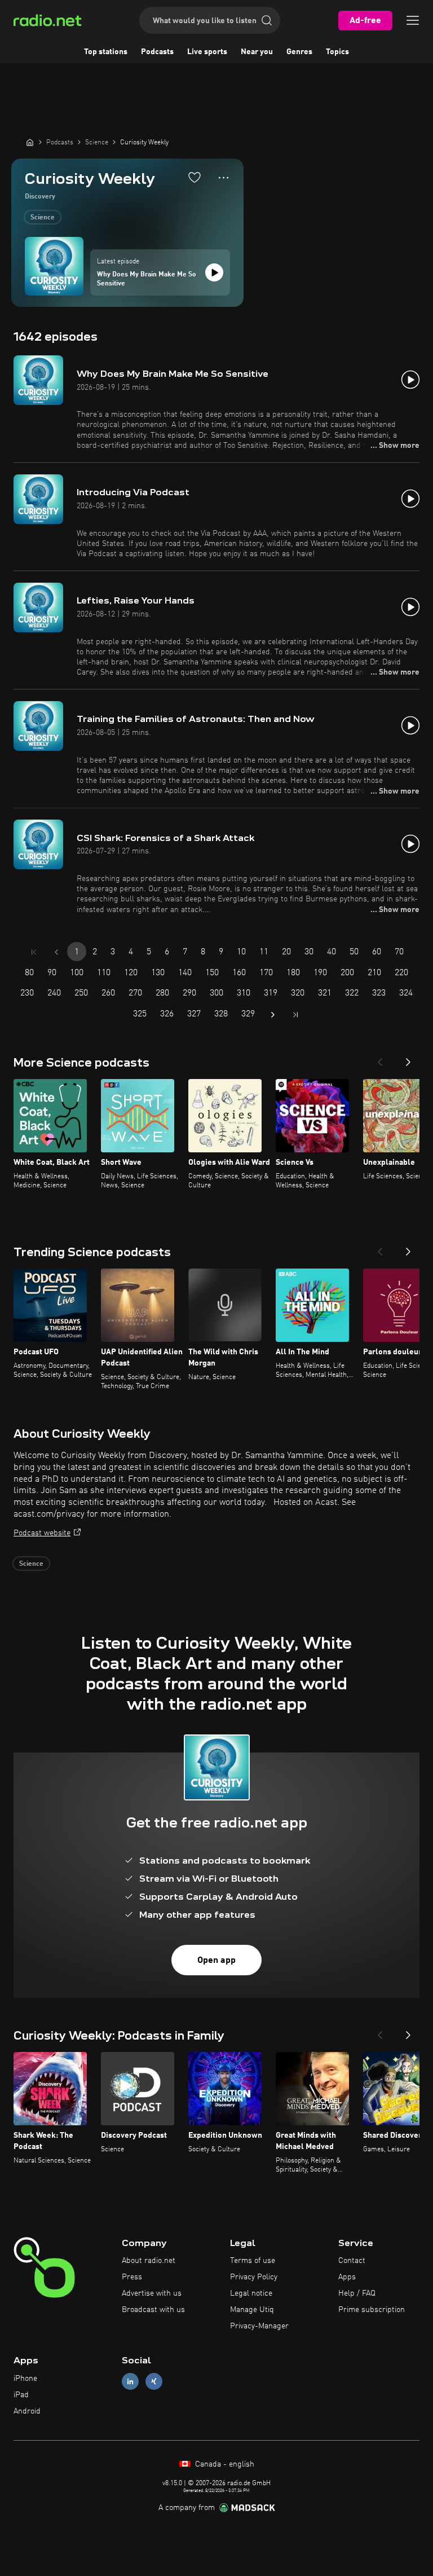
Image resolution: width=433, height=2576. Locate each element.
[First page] (34, 952)
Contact (352, 2261)
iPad (21, 2395)
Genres (299, 52)
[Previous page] (56, 952)
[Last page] (295, 1015)
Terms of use (253, 2261)
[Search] (267, 20)
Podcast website (42, 1533)
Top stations (106, 52)
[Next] (408, 1059)
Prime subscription (372, 2310)
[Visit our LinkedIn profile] (130, 2382)
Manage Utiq (252, 2310)
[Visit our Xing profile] (154, 2382)
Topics (337, 52)
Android (27, 2411)
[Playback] (214, 272)
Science (43, 218)
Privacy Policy (254, 2277)
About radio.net (149, 2261)
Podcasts (157, 52)
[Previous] (380, 1059)
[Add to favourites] (195, 177)
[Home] (30, 142)
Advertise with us (152, 2293)
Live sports (207, 52)
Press (132, 2277)
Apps (347, 2277)
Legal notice (251, 2293)
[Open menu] (413, 20)
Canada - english (224, 2464)
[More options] (224, 178)
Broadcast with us (153, 2310)
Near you (257, 52)
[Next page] (273, 1015)
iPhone (25, 2379)
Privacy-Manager (259, 2326)
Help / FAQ (357, 2293)
